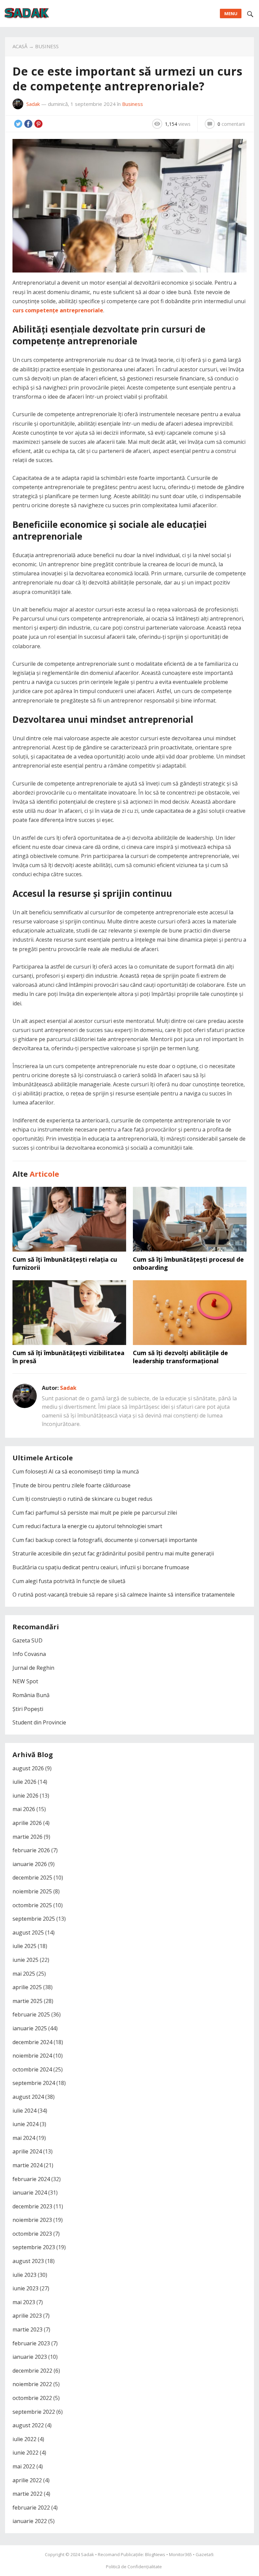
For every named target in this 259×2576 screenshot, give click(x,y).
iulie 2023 (24, 2275)
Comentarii (231, 124)
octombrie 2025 (32, 1905)
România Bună (31, 1695)
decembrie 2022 (32, 2371)
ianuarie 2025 (30, 2028)
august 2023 (28, 2261)
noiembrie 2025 (32, 1891)
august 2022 (28, 2425)
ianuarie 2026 (30, 1864)
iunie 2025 (25, 1960)
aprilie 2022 (27, 2480)
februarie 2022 (31, 2508)
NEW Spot (25, 1681)
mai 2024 (24, 2138)
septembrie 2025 (34, 1919)
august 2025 (28, 1933)
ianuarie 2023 (30, 2357)
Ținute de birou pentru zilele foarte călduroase (71, 1485)
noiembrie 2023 (32, 2220)
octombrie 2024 (32, 2069)
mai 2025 (24, 1974)
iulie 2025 (24, 1946)
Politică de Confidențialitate (134, 2567)
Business (47, 46)
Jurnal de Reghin (33, 1668)
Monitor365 (180, 2554)
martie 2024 (27, 2165)
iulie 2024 (24, 2111)
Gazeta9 (204, 2554)
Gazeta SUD (27, 1640)
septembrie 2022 (34, 2412)
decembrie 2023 (32, 2206)
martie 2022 (27, 2494)
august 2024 (28, 2097)
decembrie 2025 (32, 1878)
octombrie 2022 (32, 2398)
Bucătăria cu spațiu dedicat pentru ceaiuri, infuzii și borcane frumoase (101, 1567)
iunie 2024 (25, 2124)
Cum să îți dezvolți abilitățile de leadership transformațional (180, 1357)
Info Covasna (29, 1654)
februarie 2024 (31, 2179)
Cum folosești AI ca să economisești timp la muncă (76, 1471)
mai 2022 (24, 2466)
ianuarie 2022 (30, 2521)
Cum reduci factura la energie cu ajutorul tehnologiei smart (87, 1526)
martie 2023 (27, 2329)
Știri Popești (28, 1709)
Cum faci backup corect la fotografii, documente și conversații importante (105, 1540)
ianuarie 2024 (30, 2193)
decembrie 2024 (32, 2042)
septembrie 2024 (34, 2083)
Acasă (20, 46)
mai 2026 (24, 1809)
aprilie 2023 (27, 2316)
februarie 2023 (31, 2343)
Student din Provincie (39, 1722)
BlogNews (155, 2554)
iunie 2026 (25, 1796)
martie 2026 (27, 1837)
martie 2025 (27, 2001)
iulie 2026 (24, 1782)
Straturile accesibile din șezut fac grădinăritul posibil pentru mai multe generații (113, 1553)
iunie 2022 (25, 2453)
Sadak (33, 104)
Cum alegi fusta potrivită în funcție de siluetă (69, 1581)
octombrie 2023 (32, 2234)
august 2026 (28, 1768)
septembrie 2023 (34, 2247)
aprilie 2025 (27, 1987)
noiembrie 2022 (32, 2384)
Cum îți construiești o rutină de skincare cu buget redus (82, 1499)
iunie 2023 (25, 2288)
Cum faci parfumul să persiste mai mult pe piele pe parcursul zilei (95, 1513)
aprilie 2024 (27, 2151)
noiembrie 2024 (32, 2056)
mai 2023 (24, 2302)
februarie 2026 (31, 1850)
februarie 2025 (31, 2014)
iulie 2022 (24, 2439)
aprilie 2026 (27, 1823)
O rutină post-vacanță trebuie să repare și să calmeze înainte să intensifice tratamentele (124, 1595)
